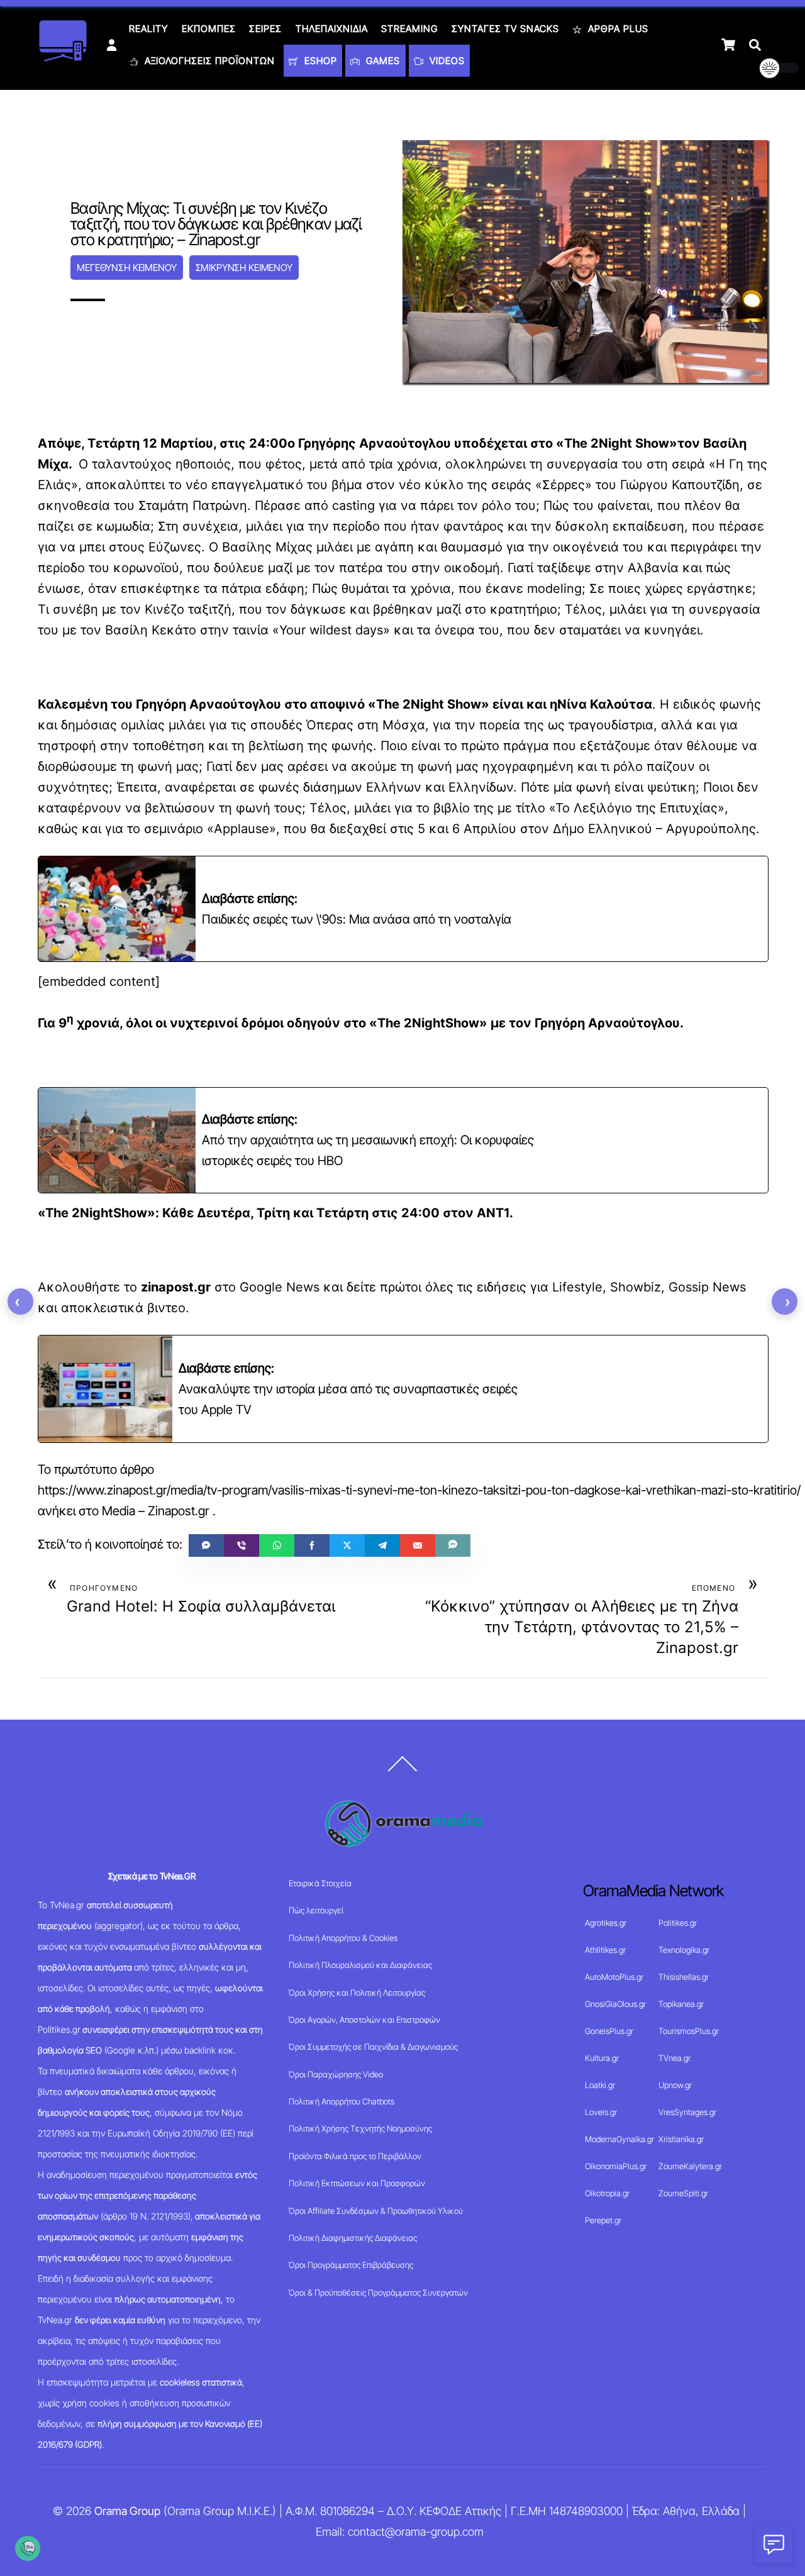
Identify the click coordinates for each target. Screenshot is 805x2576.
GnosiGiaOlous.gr (615, 2004)
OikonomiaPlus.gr (616, 2166)
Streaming (409, 29)
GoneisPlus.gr (609, 2031)
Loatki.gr (600, 2085)
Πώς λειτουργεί (316, 1910)
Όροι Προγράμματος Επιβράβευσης (351, 2265)
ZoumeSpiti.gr (683, 2193)
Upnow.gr (675, 2085)
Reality (148, 29)
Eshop (319, 61)
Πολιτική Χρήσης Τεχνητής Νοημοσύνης (360, 2128)
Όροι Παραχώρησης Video (336, 2074)
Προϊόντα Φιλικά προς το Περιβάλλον (355, 2156)
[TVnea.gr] (63, 58)
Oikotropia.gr (607, 2193)
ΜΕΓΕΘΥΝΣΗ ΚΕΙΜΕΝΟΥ (126, 268)
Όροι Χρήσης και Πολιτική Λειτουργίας (357, 1993)
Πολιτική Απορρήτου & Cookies (343, 1938)
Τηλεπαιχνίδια (332, 29)
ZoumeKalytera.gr (690, 2166)
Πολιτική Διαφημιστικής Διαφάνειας (353, 2238)
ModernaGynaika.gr (619, 2139)
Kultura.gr (602, 2058)
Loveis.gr (601, 2112)
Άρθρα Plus (617, 29)
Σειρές (265, 29)
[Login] (112, 45)
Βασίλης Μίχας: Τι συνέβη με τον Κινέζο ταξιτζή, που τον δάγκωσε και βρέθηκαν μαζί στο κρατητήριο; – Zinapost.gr (216, 224)
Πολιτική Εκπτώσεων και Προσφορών (357, 2183)
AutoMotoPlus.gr (614, 1977)
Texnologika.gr (684, 1950)
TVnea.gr (675, 2058)
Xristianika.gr (681, 2139)
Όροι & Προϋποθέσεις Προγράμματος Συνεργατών (378, 2292)
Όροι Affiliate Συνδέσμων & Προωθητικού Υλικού (376, 2211)
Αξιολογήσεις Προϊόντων (208, 61)
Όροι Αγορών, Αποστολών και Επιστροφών (364, 2020)
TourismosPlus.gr (689, 2031)
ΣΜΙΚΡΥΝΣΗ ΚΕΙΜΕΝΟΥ (244, 268)
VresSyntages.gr (687, 2112)
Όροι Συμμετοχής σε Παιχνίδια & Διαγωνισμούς (373, 2047)
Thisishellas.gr (684, 1977)
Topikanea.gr (681, 2004)
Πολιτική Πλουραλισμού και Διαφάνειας (360, 1965)
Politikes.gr (678, 1923)
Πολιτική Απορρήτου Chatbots (341, 2101)
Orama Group (127, 2511)
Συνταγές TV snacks (505, 29)
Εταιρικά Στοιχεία (320, 1883)
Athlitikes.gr (605, 1950)
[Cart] (728, 45)
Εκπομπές (209, 29)
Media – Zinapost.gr (156, 1511)
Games (381, 61)
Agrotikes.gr (606, 1923)
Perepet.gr (603, 2220)
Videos (446, 61)
